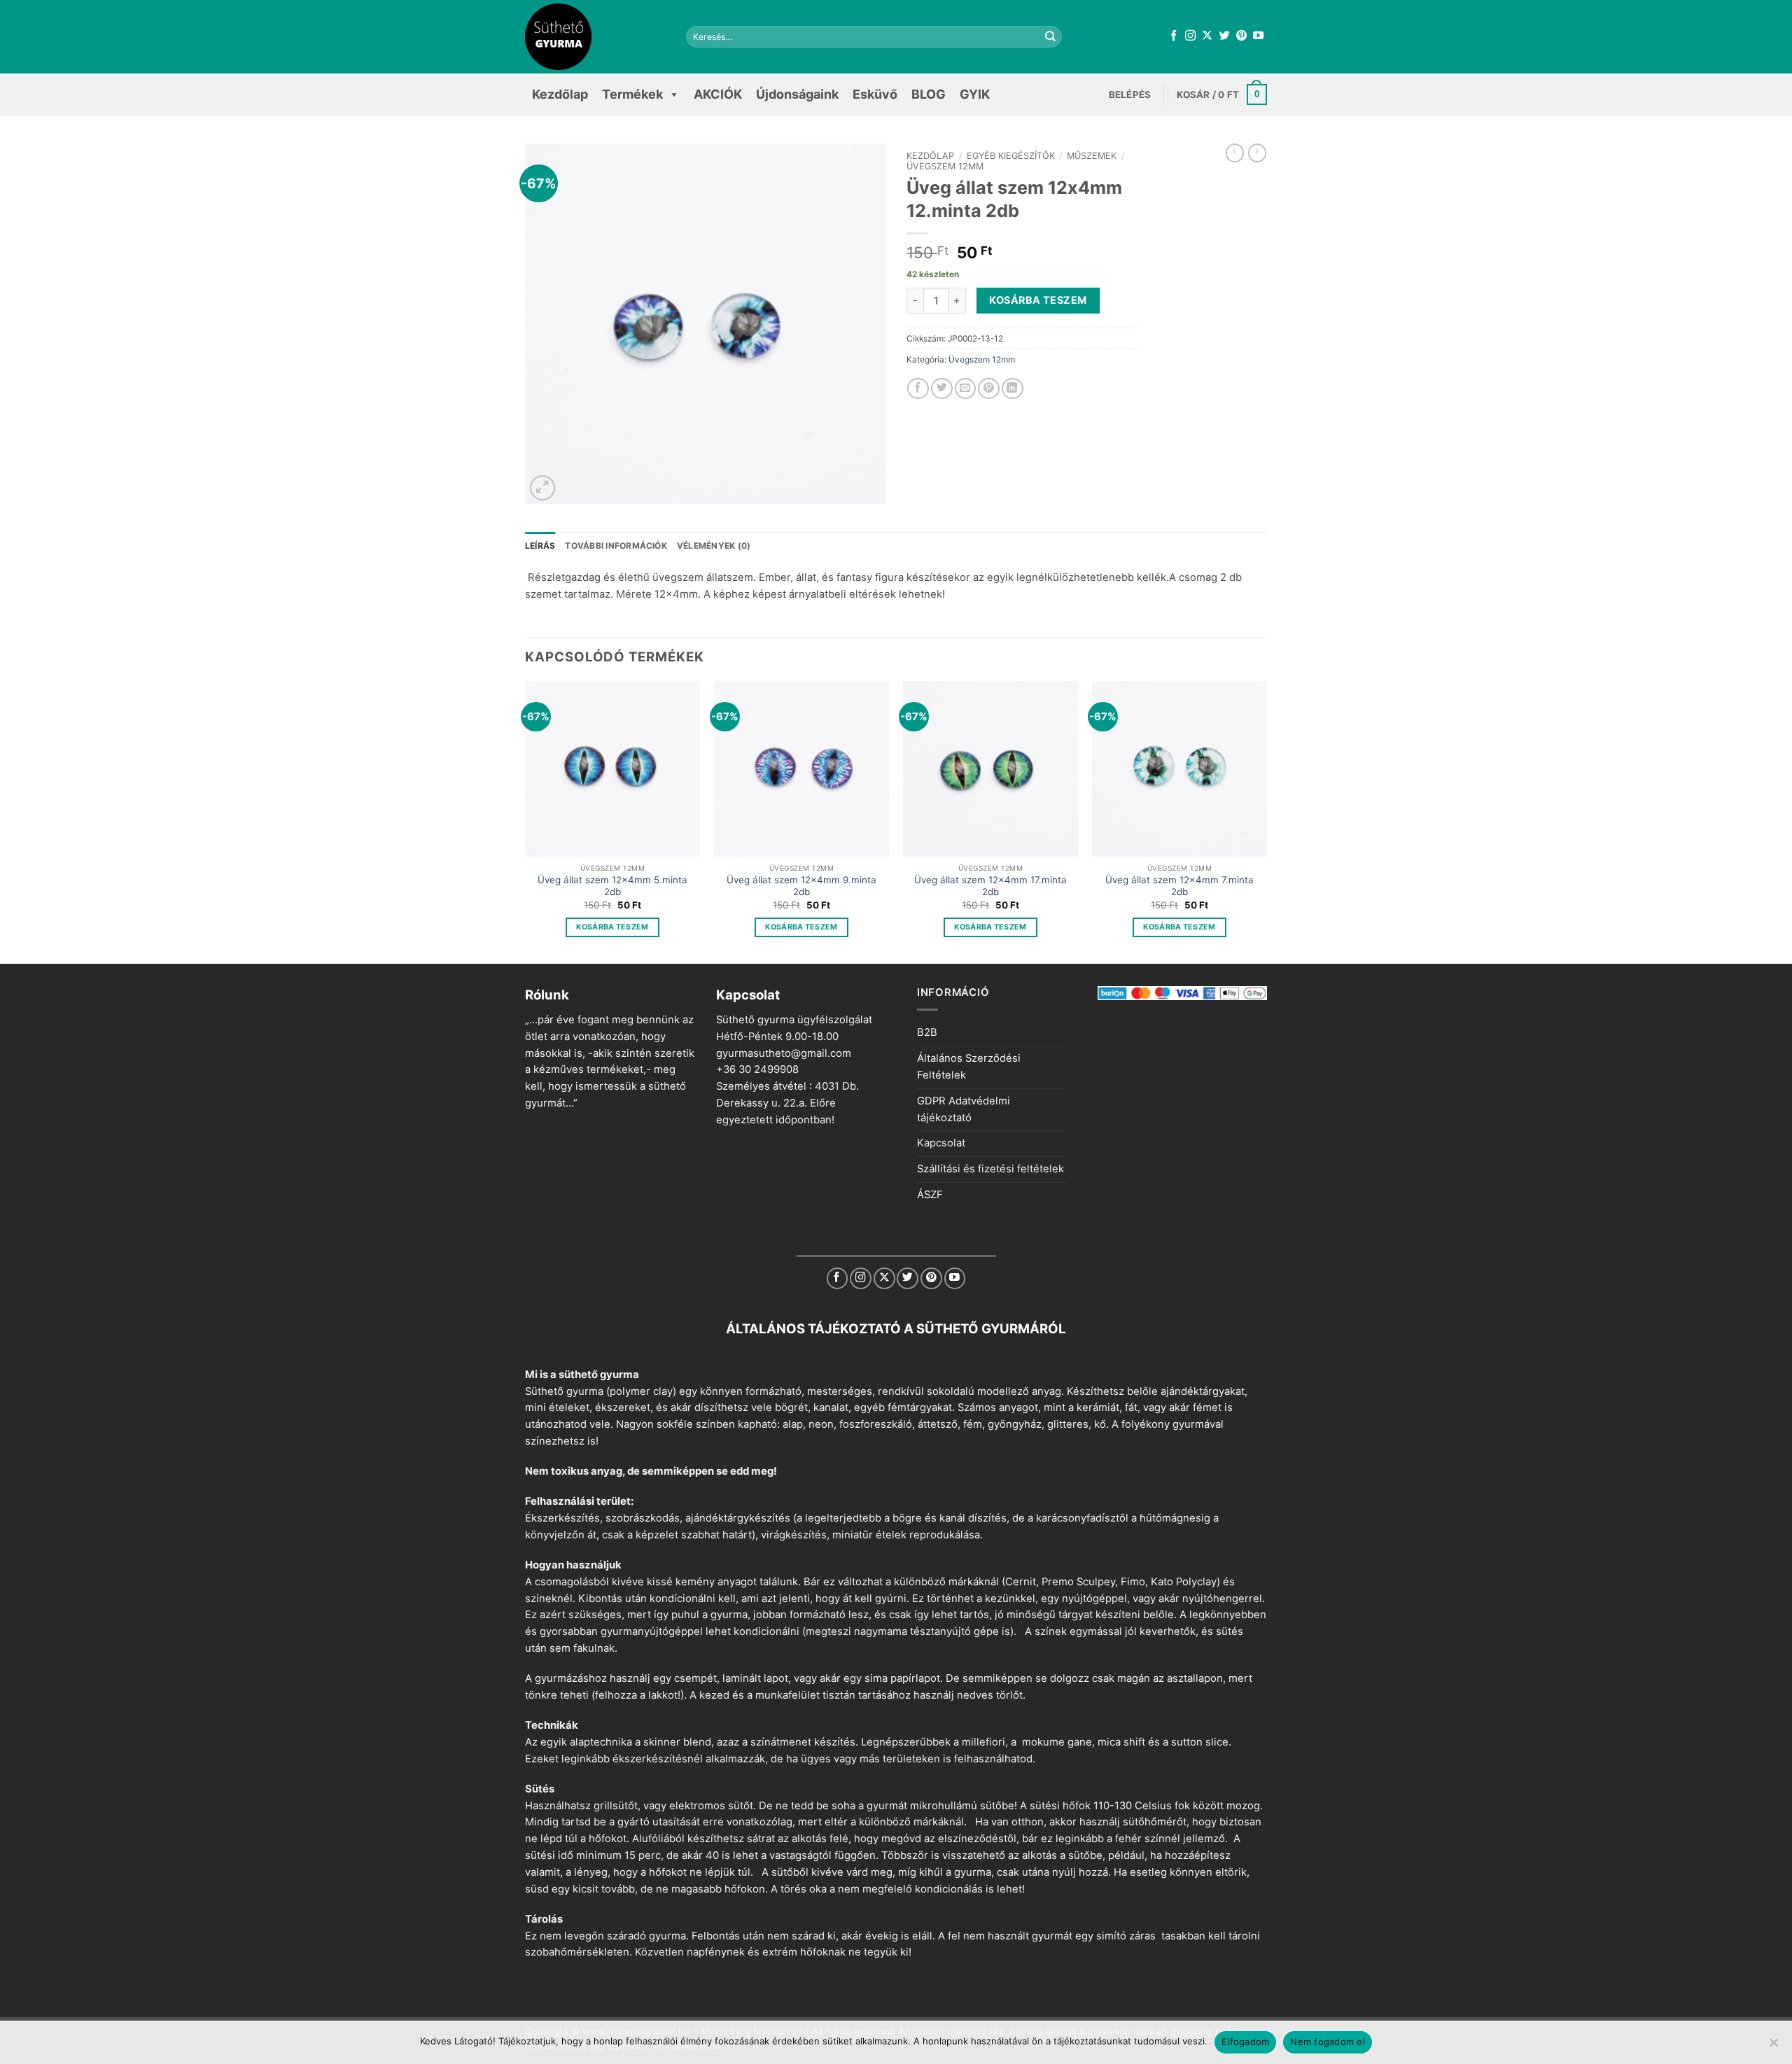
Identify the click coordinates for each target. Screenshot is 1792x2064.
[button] (1130, 94)
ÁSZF (930, 1195)
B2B (927, 1032)
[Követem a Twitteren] (1225, 36)
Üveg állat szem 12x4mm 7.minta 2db (1179, 886)
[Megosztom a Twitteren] (942, 389)
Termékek (632, 94)
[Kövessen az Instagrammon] (1190, 36)
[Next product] (1235, 153)
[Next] (1266, 821)
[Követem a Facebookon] (1174, 36)
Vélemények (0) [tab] (714, 546)
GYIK (975, 94)
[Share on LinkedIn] (1013, 389)
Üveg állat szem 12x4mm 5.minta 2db (612, 886)
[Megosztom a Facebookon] (918, 389)
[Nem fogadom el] (1773, 2047)
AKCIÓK (718, 94)
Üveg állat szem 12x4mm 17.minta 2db (990, 886)
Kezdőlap (560, 94)
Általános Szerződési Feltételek (969, 1067)
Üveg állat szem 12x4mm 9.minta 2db (801, 886)
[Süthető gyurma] (595, 37)
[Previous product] (1257, 153)
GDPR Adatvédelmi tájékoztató (964, 1109)
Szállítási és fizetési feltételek (990, 1169)
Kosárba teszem (1038, 300)
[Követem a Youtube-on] (1258, 36)
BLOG (929, 94)
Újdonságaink (797, 94)
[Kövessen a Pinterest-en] (1241, 36)
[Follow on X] (1207, 36)
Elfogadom (1245, 2042)
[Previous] (526, 821)
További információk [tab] (616, 546)
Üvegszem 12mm (945, 166)
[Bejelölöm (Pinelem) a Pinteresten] (989, 389)
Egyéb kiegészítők (1011, 156)
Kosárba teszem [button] (612, 927)
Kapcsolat (941, 1143)
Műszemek (1092, 156)
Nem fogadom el (1328, 2042)
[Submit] (1051, 37)
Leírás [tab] (540, 546)
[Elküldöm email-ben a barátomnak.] (966, 389)
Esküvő (875, 94)
